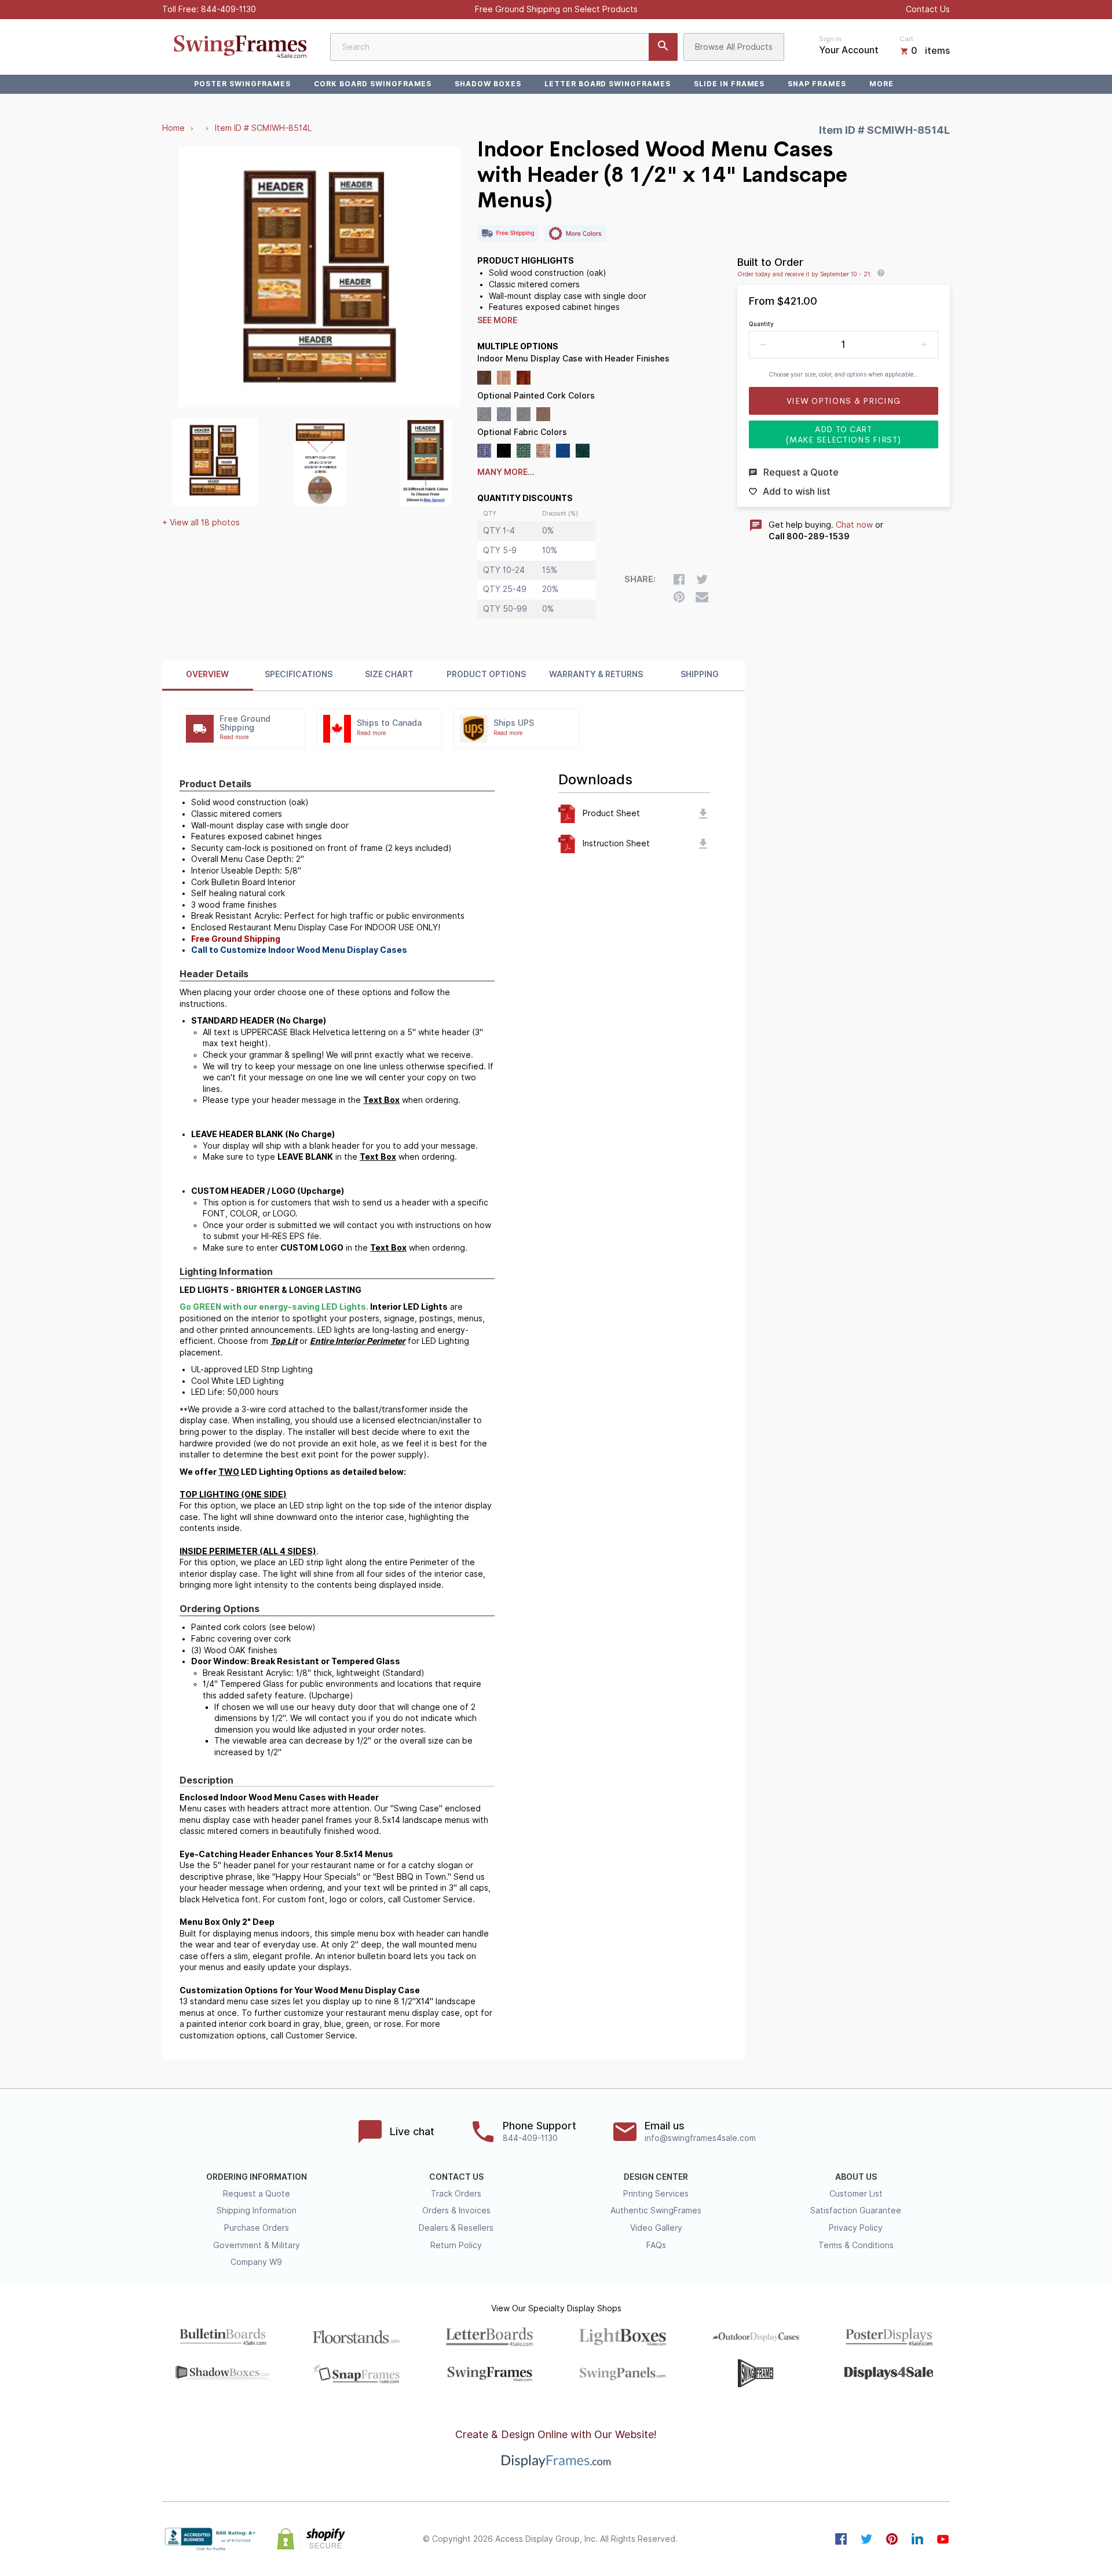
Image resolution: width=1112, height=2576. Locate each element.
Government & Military (257, 2245)
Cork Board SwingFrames (373, 84)
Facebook (841, 2539)
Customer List (856, 2194)
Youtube (943, 2539)
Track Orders (456, 2194)
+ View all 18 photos (201, 522)
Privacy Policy (856, 2228)
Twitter (866, 2539)
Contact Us (928, 9)
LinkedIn (917, 2539)
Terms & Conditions (856, 2245)
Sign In (830, 39)
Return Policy (456, 2245)
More (881, 84)
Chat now (854, 525)
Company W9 (256, 2262)
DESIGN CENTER (656, 2177)
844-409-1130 (228, 9)
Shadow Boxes (488, 84)
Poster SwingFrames (242, 84)
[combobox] (504, 47)
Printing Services (656, 2194)
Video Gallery (656, 2228)
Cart (906, 39)
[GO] (663, 47)
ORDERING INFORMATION (257, 2177)
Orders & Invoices (456, 2210)
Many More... (506, 472)
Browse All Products (734, 47)
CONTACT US (456, 2177)
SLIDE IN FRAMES (729, 84)
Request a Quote (257, 2194)
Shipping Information (257, 2210)
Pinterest (892, 2539)
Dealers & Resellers (456, 2228)
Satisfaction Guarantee (856, 2210)
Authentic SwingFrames (656, 2210)
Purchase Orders (257, 2228)
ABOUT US (856, 2177)
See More (497, 320)
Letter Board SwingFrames (608, 84)
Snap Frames (817, 84)
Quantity (761, 324)
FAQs (656, 2245)
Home (173, 128)
